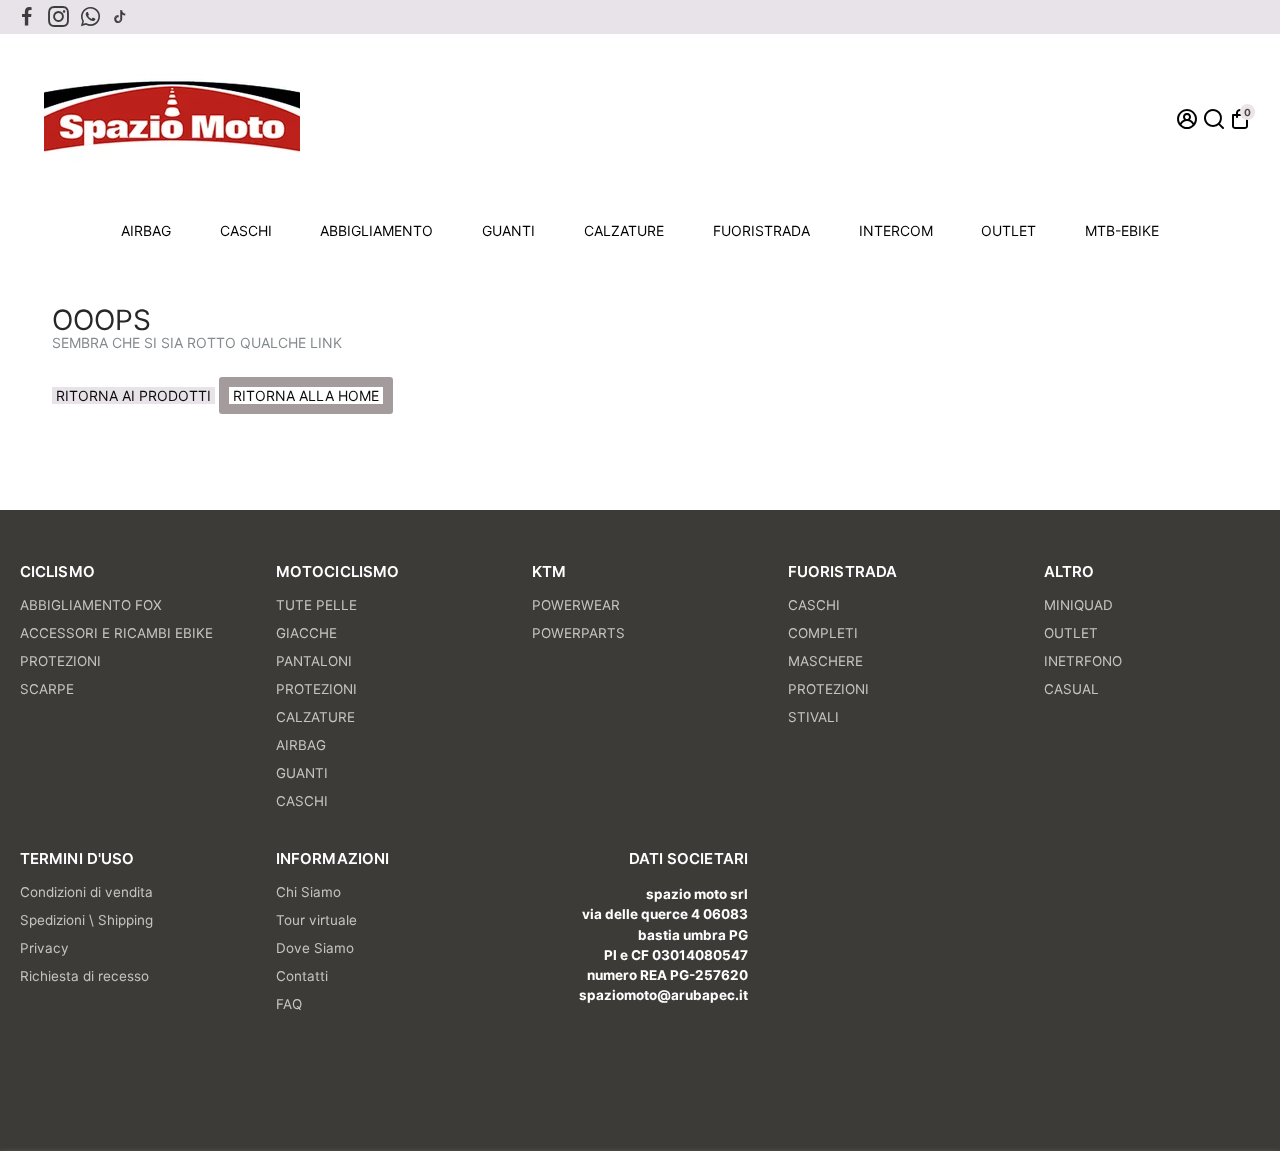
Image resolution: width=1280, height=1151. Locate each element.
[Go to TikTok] (120, 17)
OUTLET (1008, 230)
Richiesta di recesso (84, 976)
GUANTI (508, 230)
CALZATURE (624, 230)
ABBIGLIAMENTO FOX (91, 605)
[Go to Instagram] (58, 17)
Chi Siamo (308, 892)
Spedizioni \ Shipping (86, 920)
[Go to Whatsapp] (90, 17)
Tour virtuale (316, 920)
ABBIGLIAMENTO (376, 230)
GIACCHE (306, 633)
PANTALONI (314, 661)
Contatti (302, 976)
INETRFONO (1083, 661)
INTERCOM (896, 230)
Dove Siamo (315, 948)
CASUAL (1071, 689)
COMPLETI (823, 633)
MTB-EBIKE (1122, 230)
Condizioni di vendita (86, 892)
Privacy (44, 948)
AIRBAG (146, 230)
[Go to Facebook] (27, 17)
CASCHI (246, 230)
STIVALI (813, 717)
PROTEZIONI (60, 661)
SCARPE (47, 689)
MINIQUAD (1078, 605)
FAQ (289, 1004)
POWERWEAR (576, 605)
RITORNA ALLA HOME (306, 395)
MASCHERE (825, 661)
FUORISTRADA (761, 230)
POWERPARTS (578, 633)
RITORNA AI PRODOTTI (133, 395)
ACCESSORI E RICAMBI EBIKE (116, 633)
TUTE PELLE (316, 605)
